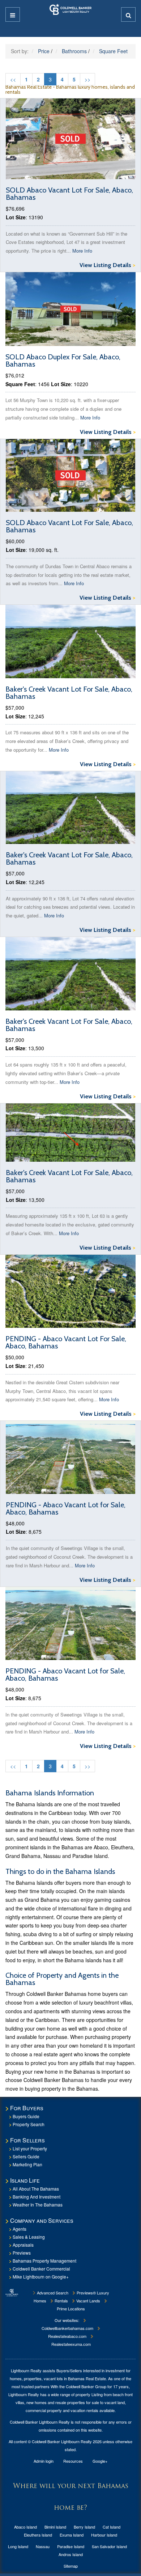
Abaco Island (25, 2527)
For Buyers (27, 2108)
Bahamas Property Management (44, 2261)
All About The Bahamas (36, 2189)
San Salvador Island (109, 2546)
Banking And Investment (37, 2197)
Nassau (43, 2546)
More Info (82, 251)
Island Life (25, 2180)
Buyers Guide (26, 2116)
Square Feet (113, 51)
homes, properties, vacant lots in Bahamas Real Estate (58, 2378)
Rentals (61, 2301)
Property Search (29, 2124)
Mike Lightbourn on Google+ (41, 2277)
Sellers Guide (26, 2156)
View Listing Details (107, 265)
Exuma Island (72, 2535)
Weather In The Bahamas (38, 2205)
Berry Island (84, 2527)
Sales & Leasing (29, 2237)
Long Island (18, 2546)
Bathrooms (74, 51)
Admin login (44, 2461)
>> (87, 79)
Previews (22, 2253)
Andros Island (71, 2554)
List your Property (30, 2148)
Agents (20, 2229)
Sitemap (71, 2566)
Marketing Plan (27, 2164)
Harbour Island (104, 2535)
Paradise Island (71, 2546)
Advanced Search (52, 2293)
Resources (73, 2461)
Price (44, 51)
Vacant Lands (88, 2301)
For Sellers (27, 2140)
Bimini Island (55, 2527)
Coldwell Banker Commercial (41, 2269)
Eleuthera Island (38, 2535)
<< (13, 79)
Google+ (100, 2461)
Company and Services (42, 2220)
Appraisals (23, 2245)
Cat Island (112, 2527)
